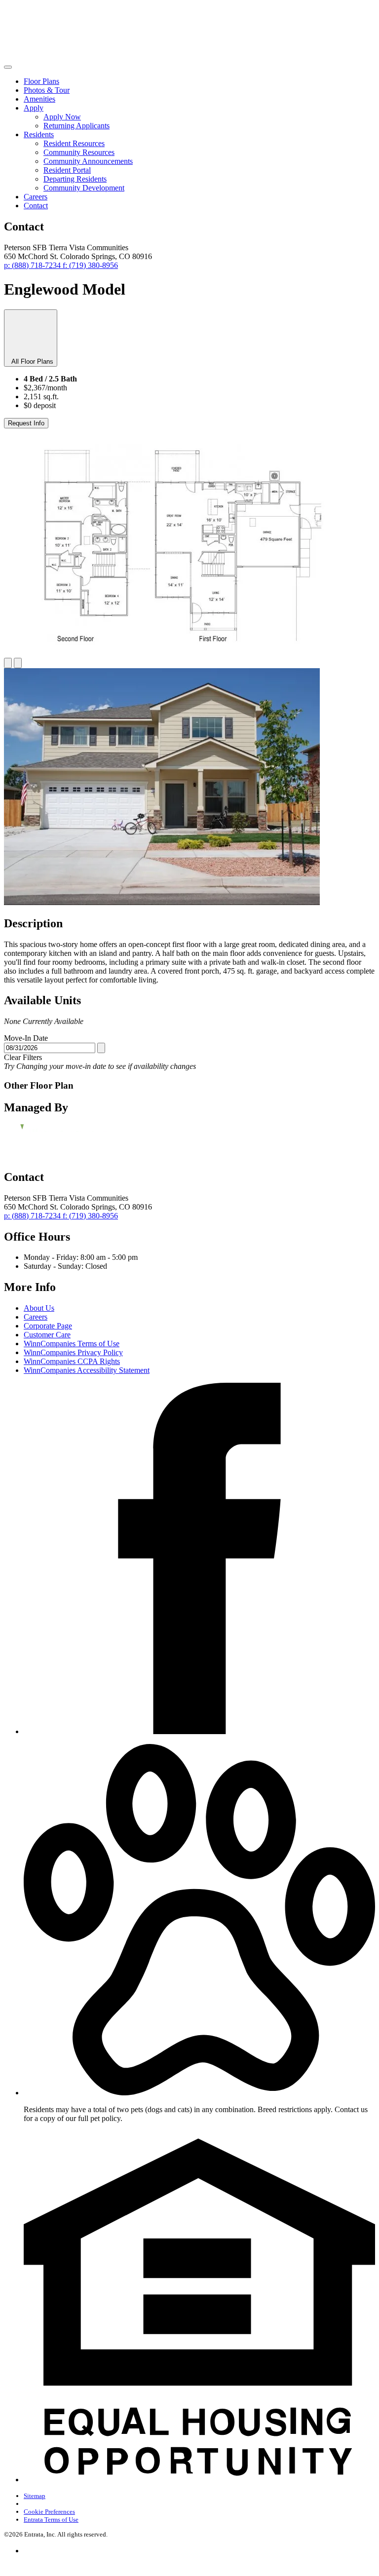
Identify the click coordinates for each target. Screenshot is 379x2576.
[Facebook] (199, 1731)
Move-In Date (26, 1038)
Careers (36, 197)
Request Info (26, 423)
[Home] (68, 56)
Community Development (84, 188)
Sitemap (35, 2496)
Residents (39, 134)
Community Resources (79, 152)
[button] (199, 2093)
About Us (39, 1308)
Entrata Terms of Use (51, 2519)
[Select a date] (101, 1048)
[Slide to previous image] (8, 663)
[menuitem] (199, 81)
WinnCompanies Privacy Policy (73, 1352)
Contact (36, 206)
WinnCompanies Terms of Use (72, 1344)
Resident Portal (67, 170)
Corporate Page (48, 1326)
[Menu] (8, 67)
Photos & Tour (47, 90)
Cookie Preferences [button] (49, 2512)
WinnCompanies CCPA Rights (72, 1361)
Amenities (39, 99)
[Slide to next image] (18, 663)
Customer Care (47, 1335)
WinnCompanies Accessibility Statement (87, 1370)
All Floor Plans (31, 361)
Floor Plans (41, 81)
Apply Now (62, 117)
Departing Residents (75, 179)
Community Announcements (88, 161)
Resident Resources (74, 143)
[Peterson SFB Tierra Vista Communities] (55, 1137)
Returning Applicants (76, 126)
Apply (34, 108)
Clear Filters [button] (23, 1057)
